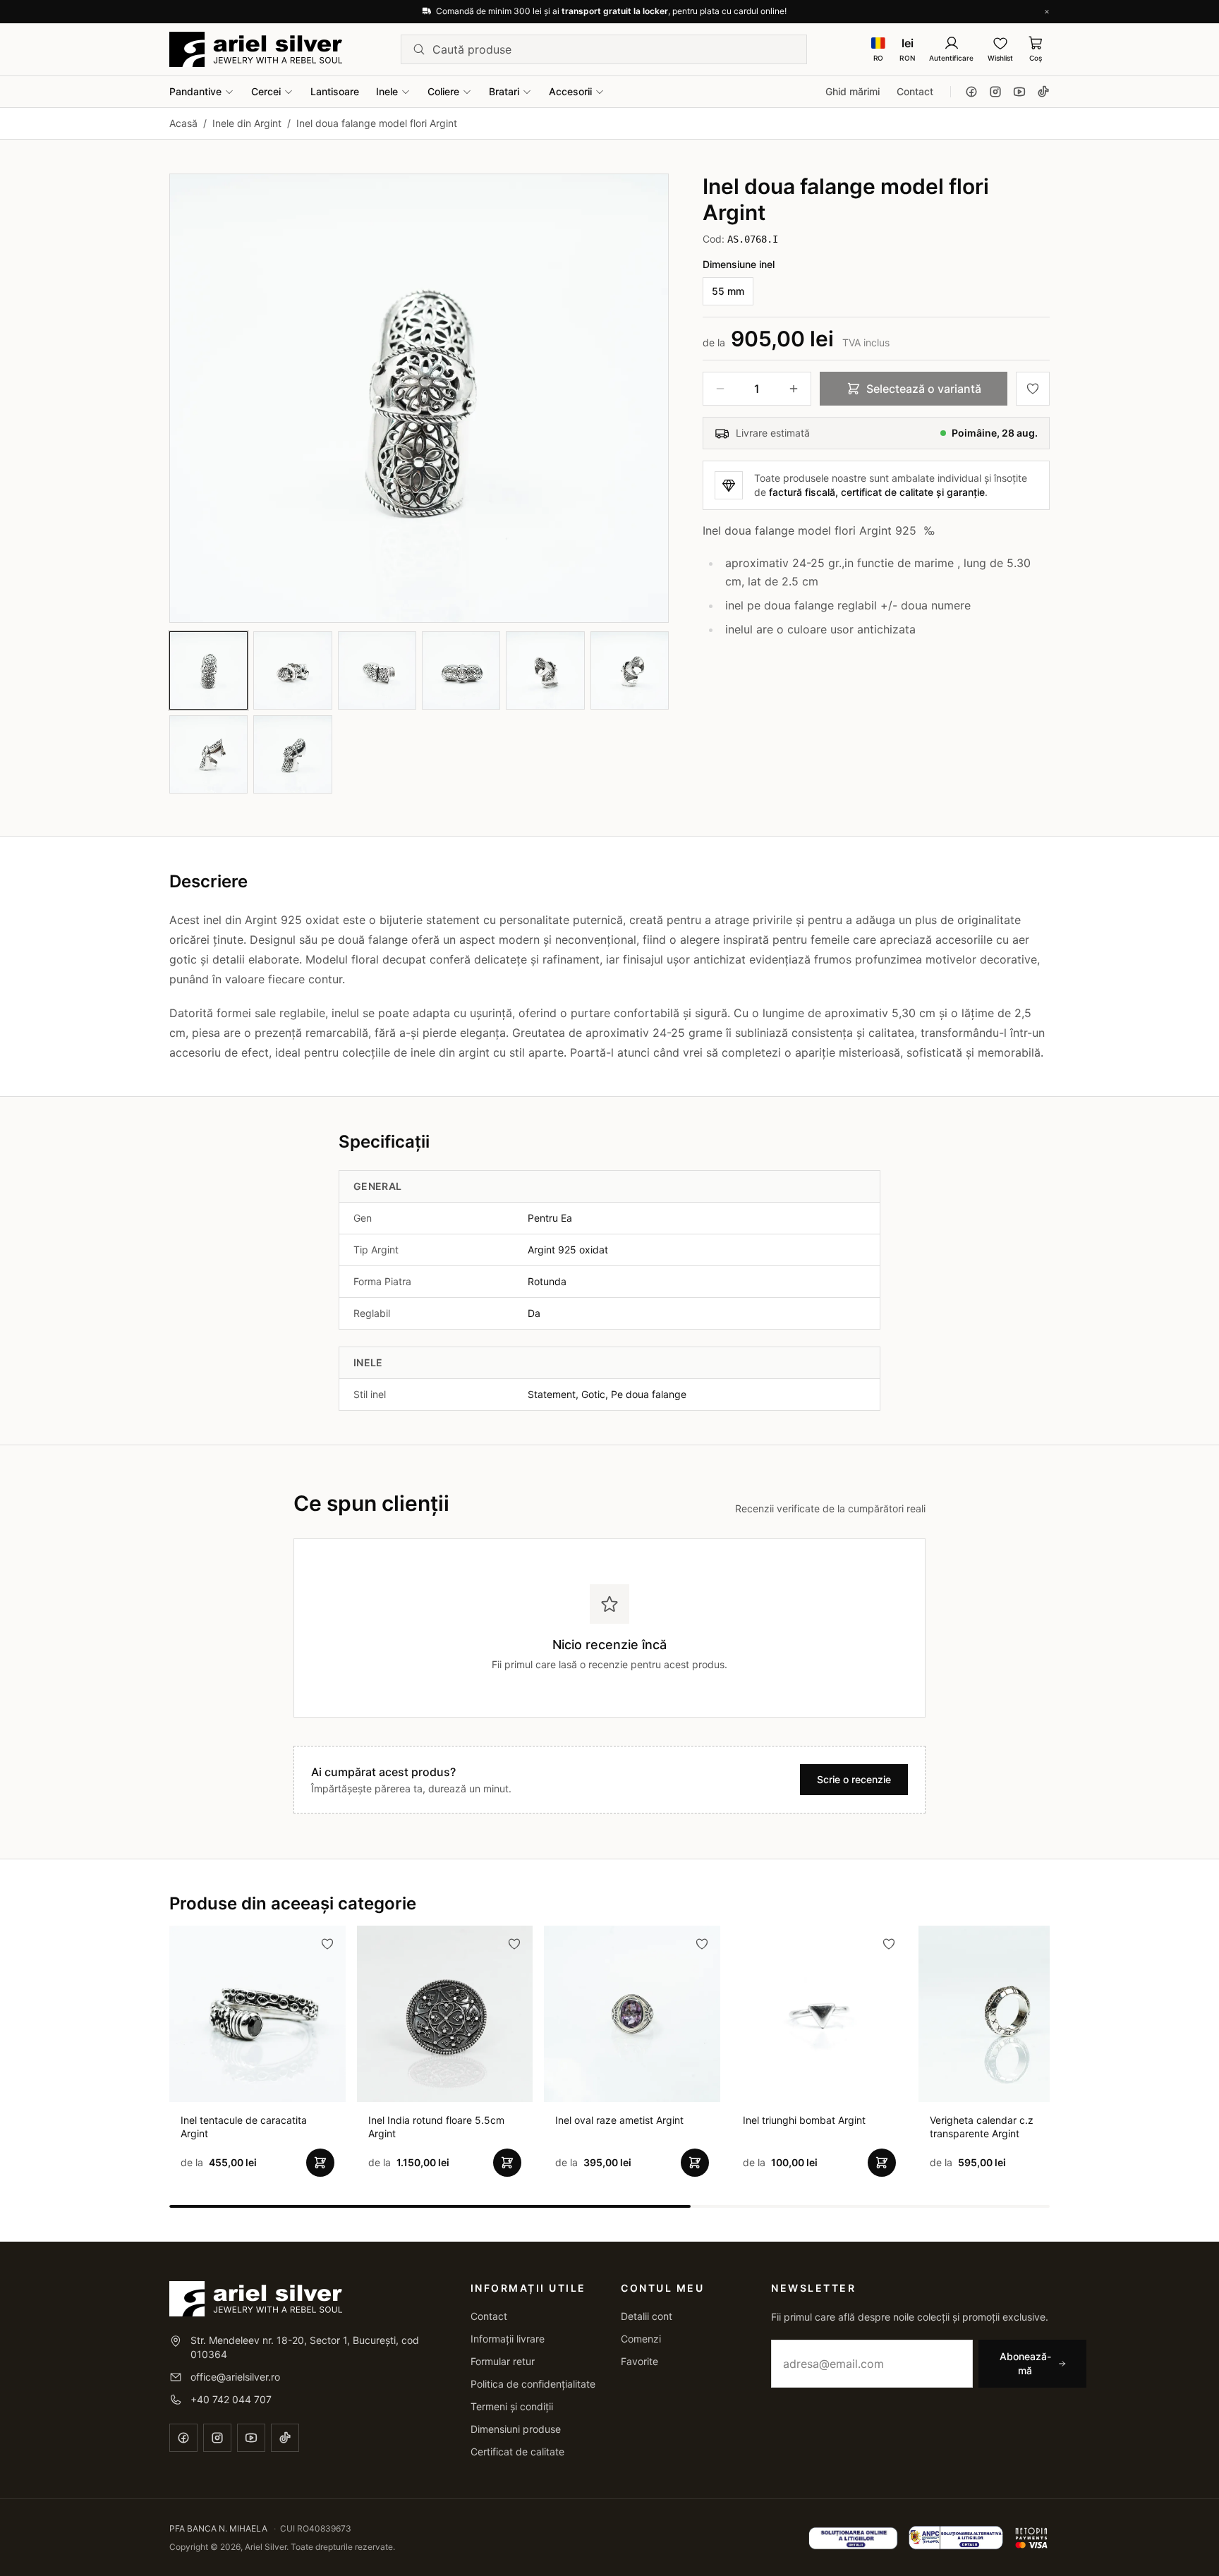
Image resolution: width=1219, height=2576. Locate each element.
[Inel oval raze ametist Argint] (632, 2014)
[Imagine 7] (208, 754)
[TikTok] (1043, 92)
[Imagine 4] (461, 670)
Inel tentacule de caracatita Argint (244, 2127)
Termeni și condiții (512, 2406)
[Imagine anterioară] (193, 398)
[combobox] (614, 49)
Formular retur (503, 2361)
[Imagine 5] (545, 670)
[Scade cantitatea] (720, 389)
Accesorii (570, 91)
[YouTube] (1019, 92)
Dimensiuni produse (516, 2429)
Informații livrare (508, 2339)
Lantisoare (335, 91)
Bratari (504, 91)
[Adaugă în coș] (320, 2163)
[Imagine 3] (377, 670)
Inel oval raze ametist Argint (619, 2120)
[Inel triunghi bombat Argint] (820, 2014)
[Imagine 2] (292, 670)
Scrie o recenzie (854, 1779)
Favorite (639, 2361)
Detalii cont (647, 2316)
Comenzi (641, 2339)
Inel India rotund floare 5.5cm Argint (436, 2127)
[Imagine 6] (630, 670)
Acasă (183, 123)
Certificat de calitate (517, 2452)
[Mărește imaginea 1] (419, 398)
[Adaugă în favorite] (1033, 389)
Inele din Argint (247, 123)
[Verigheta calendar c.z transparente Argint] (1007, 2014)
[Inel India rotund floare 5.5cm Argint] (445, 2014)
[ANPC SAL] (853, 2538)
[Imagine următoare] (645, 398)
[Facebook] (971, 92)
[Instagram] (995, 92)
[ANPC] (956, 2538)
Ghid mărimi (853, 91)
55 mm (728, 291)
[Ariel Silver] (256, 49)
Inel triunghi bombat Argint (804, 2120)
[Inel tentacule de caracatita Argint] (257, 2014)
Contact (915, 91)
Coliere (443, 91)
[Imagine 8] (292, 754)
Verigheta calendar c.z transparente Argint (982, 2127)
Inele (387, 91)
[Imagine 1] (208, 670)
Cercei (266, 91)
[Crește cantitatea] (794, 389)
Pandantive (195, 91)
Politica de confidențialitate (533, 2384)
